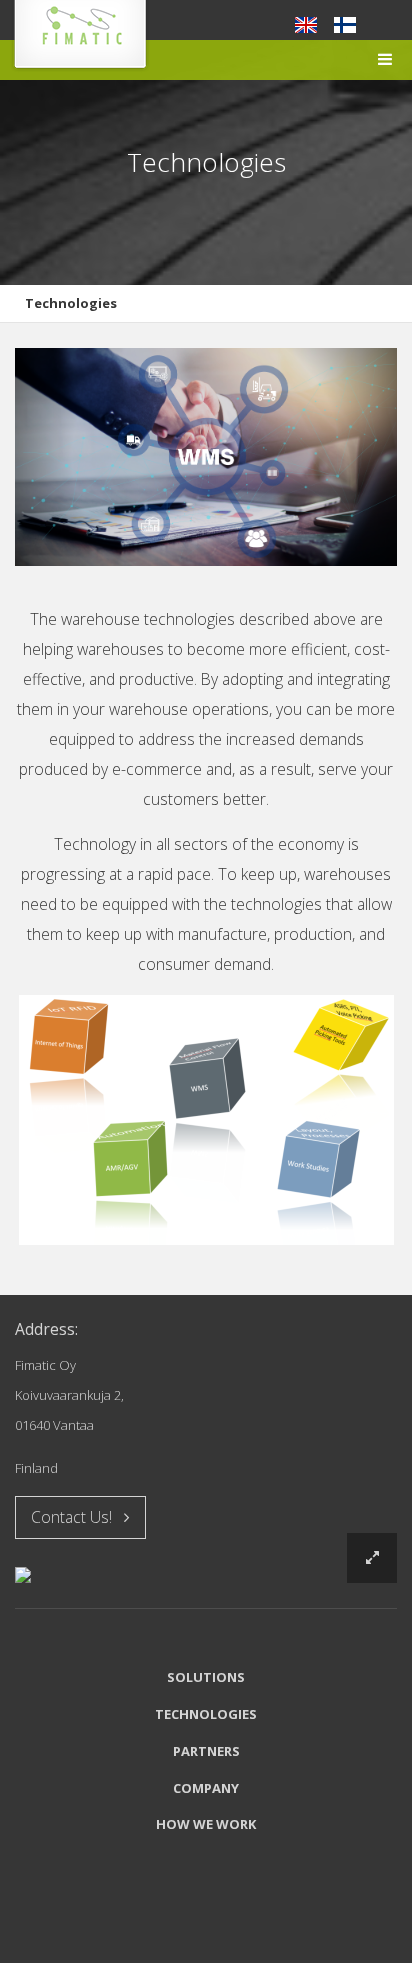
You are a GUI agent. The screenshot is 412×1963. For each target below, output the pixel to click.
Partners (206, 1751)
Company (206, 1788)
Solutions (206, 1677)
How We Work (206, 1824)
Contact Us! (77, 1517)
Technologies (71, 303)
